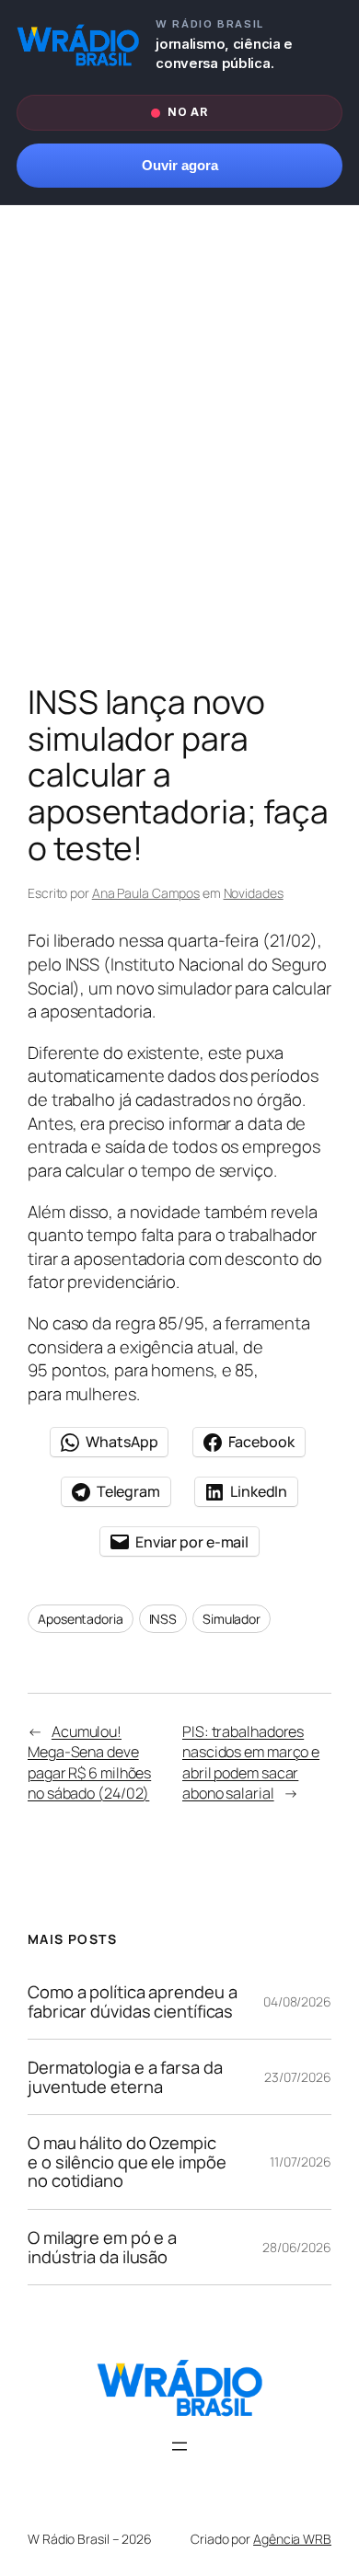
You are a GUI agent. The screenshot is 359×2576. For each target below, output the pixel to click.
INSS (163, 1619)
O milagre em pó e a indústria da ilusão (102, 2247)
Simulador (232, 1619)
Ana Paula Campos (146, 893)
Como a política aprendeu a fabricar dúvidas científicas (132, 2001)
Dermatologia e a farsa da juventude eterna (125, 2077)
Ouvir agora (180, 166)
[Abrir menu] (179, 2446)
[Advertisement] (179, 449)
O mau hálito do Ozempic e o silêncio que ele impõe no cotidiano (127, 2162)
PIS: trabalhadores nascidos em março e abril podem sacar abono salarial (251, 1763)
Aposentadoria (81, 1619)
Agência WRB (292, 2539)
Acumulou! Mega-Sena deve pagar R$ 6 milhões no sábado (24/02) (89, 1763)
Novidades (254, 893)
